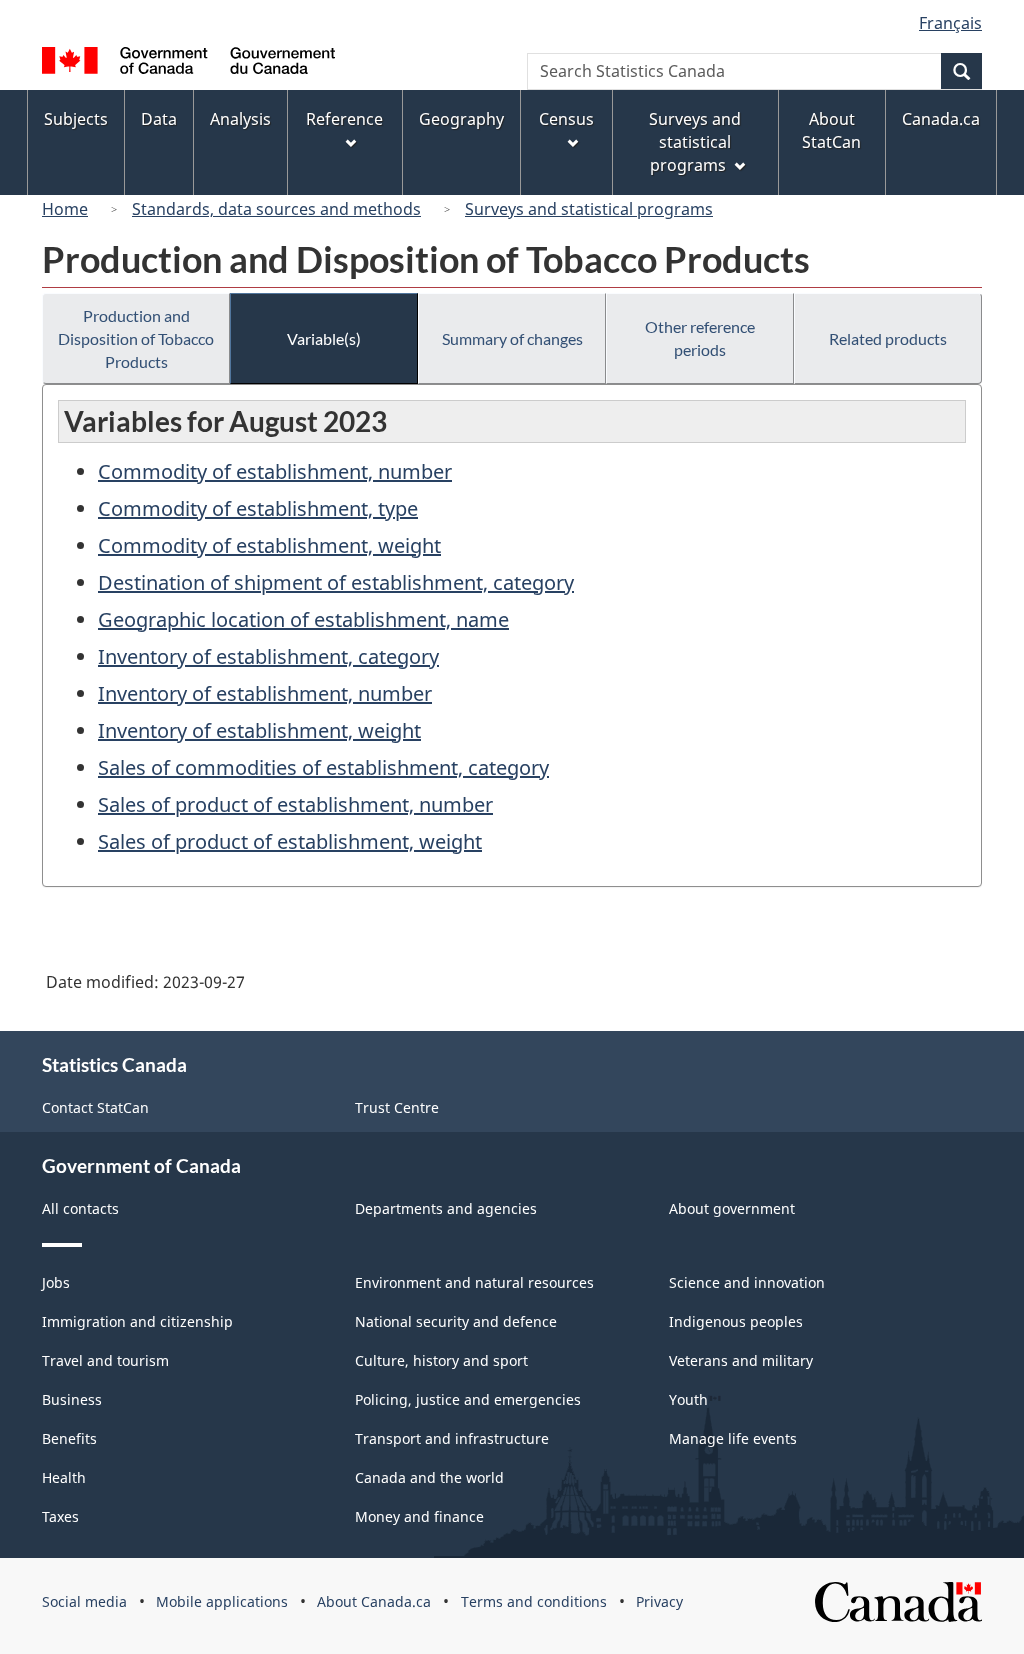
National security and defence (456, 1321)
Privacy (659, 1601)
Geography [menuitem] (461, 119)
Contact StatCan (95, 1107)
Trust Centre (397, 1107)
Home (65, 209)
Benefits (69, 1438)
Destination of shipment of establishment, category (336, 582)
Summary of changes (512, 338)
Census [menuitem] (566, 119)
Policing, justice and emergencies (468, 1399)
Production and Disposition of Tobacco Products (136, 338)
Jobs (56, 1282)
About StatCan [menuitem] (831, 130)
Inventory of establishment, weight (259, 730)
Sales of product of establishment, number (295, 804)
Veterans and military (741, 1360)
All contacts (80, 1208)
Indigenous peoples (736, 1321)
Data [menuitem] (159, 119)
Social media (84, 1601)
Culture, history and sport (441, 1360)
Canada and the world (429, 1477)
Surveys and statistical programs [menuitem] (695, 142)
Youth (688, 1399)
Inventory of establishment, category (268, 656)
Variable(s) (324, 338)
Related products (888, 338)
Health (64, 1477)
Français (950, 23)
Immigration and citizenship (137, 1321)
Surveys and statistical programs (589, 209)
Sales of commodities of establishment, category (323, 767)
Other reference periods (700, 338)
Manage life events (733, 1438)
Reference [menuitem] (344, 119)
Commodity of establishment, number (275, 471)
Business (72, 1399)
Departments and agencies (446, 1208)
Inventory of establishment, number (265, 693)
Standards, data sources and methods (276, 209)
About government (732, 1208)
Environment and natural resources (474, 1282)
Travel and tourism (105, 1360)
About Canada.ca (374, 1601)
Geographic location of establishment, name (303, 619)
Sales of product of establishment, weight (290, 841)
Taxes (60, 1516)
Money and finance (419, 1516)
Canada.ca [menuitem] (941, 119)
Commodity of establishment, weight (269, 545)
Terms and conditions (534, 1601)
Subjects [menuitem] (76, 119)
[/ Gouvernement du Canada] (188, 63)
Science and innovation (747, 1282)
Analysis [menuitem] (240, 119)
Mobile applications (222, 1601)
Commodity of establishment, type (258, 508)
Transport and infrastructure (452, 1438)
